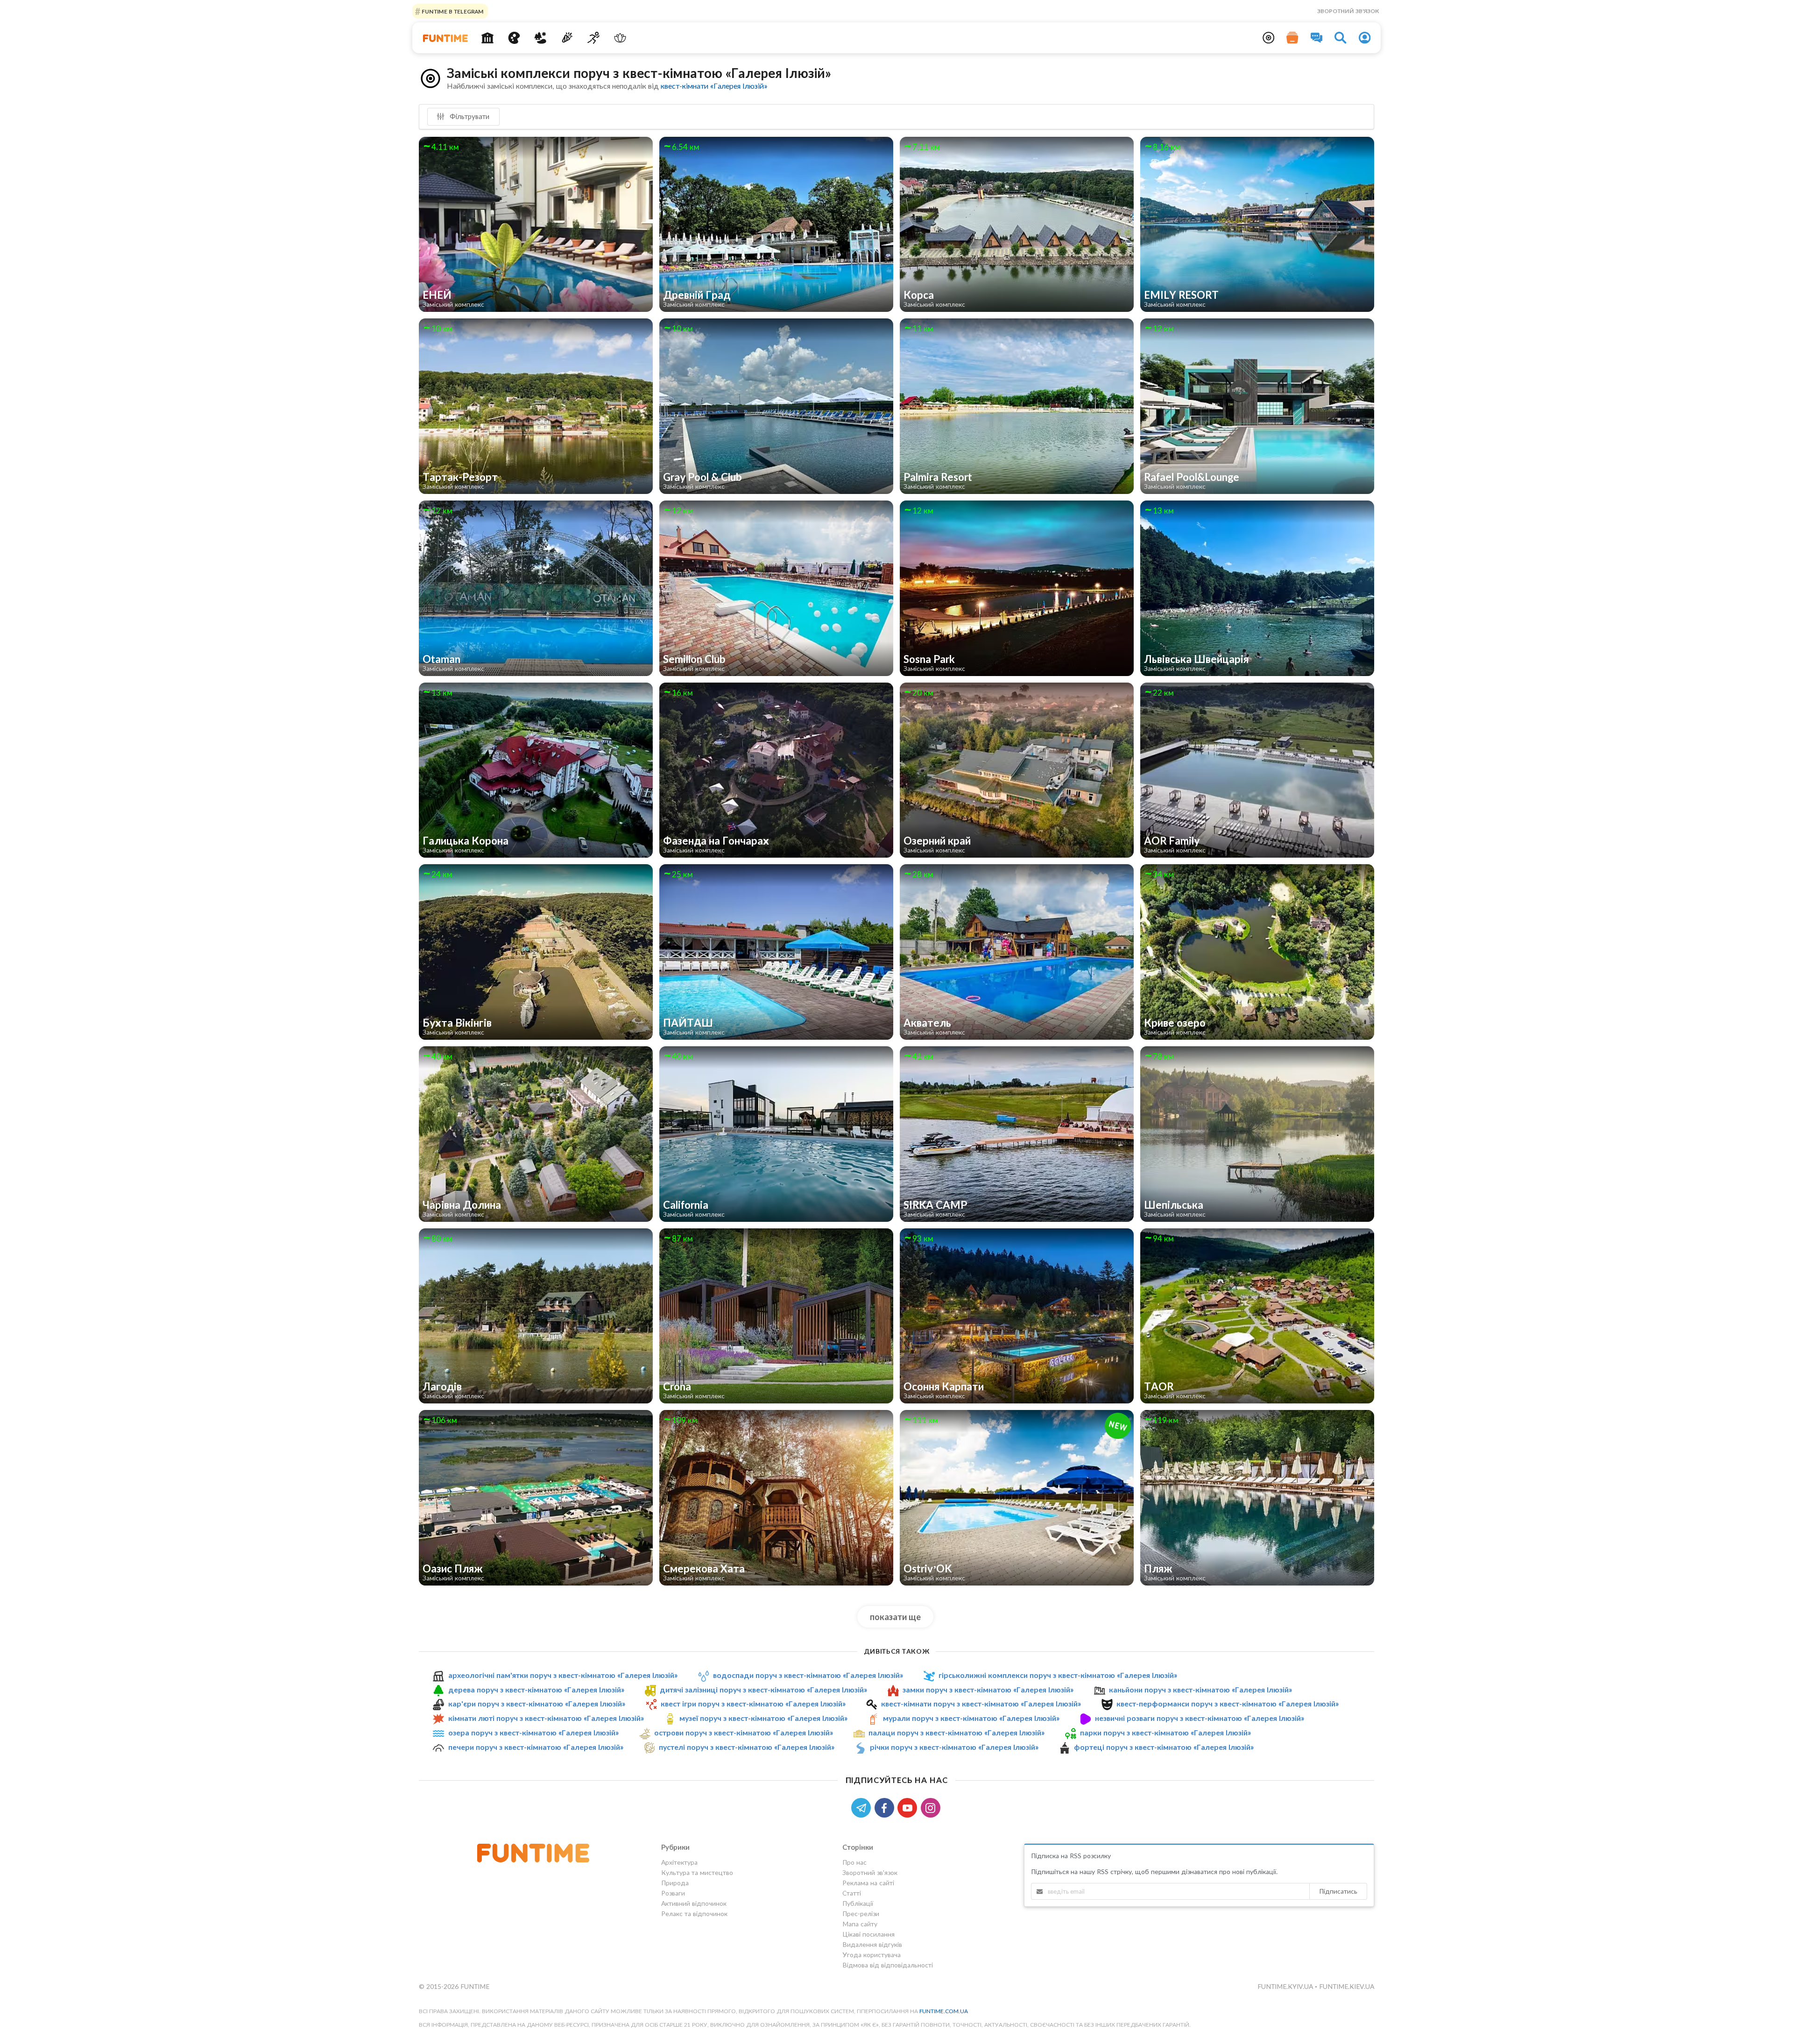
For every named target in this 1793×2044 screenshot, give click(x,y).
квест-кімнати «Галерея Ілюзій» (714, 86)
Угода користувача (872, 1955)
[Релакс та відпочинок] (620, 38)
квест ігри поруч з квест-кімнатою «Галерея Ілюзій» (753, 1703)
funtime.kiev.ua (1347, 1986)
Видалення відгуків (872, 1944)
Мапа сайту (860, 1924)
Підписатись (1338, 1891)
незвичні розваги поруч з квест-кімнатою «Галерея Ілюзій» (1200, 1718)
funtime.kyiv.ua (1286, 1986)
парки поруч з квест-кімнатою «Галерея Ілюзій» (1165, 1732)
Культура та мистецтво (697, 1872)
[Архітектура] (488, 38)
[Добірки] (1292, 38)
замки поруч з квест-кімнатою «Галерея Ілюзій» (988, 1689)
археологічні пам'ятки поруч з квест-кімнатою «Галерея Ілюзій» (563, 1675)
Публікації (858, 1903)
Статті (852, 1893)
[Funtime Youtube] (909, 1807)
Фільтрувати (469, 116)
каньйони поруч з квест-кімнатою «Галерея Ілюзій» (1200, 1689)
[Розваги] (567, 38)
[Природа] (540, 38)
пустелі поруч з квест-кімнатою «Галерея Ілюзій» (747, 1747)
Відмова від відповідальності (888, 1965)
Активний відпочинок (694, 1903)
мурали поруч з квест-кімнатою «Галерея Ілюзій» (971, 1718)
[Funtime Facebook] (886, 1807)
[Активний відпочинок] (594, 38)
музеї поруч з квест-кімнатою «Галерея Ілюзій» (763, 1718)
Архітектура (679, 1862)
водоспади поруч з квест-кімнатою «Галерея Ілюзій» (808, 1675)
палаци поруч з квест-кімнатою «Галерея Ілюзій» (957, 1732)
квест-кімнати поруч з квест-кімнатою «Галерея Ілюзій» (981, 1703)
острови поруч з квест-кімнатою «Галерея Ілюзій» (744, 1732)
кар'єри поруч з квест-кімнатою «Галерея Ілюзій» (537, 1703)
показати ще (895, 1617)
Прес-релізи (861, 1914)
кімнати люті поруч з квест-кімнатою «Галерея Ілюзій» (546, 1718)
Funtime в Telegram (452, 11)
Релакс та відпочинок (694, 1914)
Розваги (673, 1893)
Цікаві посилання (868, 1934)
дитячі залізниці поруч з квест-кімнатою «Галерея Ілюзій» (763, 1689)
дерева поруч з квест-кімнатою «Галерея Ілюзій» (536, 1689)
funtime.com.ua (944, 2011)
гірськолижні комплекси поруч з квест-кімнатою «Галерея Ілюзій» (1058, 1675)
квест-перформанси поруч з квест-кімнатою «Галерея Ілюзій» (1228, 1703)
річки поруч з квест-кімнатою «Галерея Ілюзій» (954, 1747)
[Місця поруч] (1269, 38)
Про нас (854, 1862)
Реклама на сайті (868, 1883)
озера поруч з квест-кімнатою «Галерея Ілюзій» (533, 1732)
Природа (675, 1883)
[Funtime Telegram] (863, 1807)
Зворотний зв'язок (1348, 11)
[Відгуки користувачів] (1317, 38)
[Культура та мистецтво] (514, 38)
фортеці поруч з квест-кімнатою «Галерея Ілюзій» (1164, 1747)
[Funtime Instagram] (932, 1807)
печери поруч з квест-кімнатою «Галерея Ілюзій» (536, 1747)
